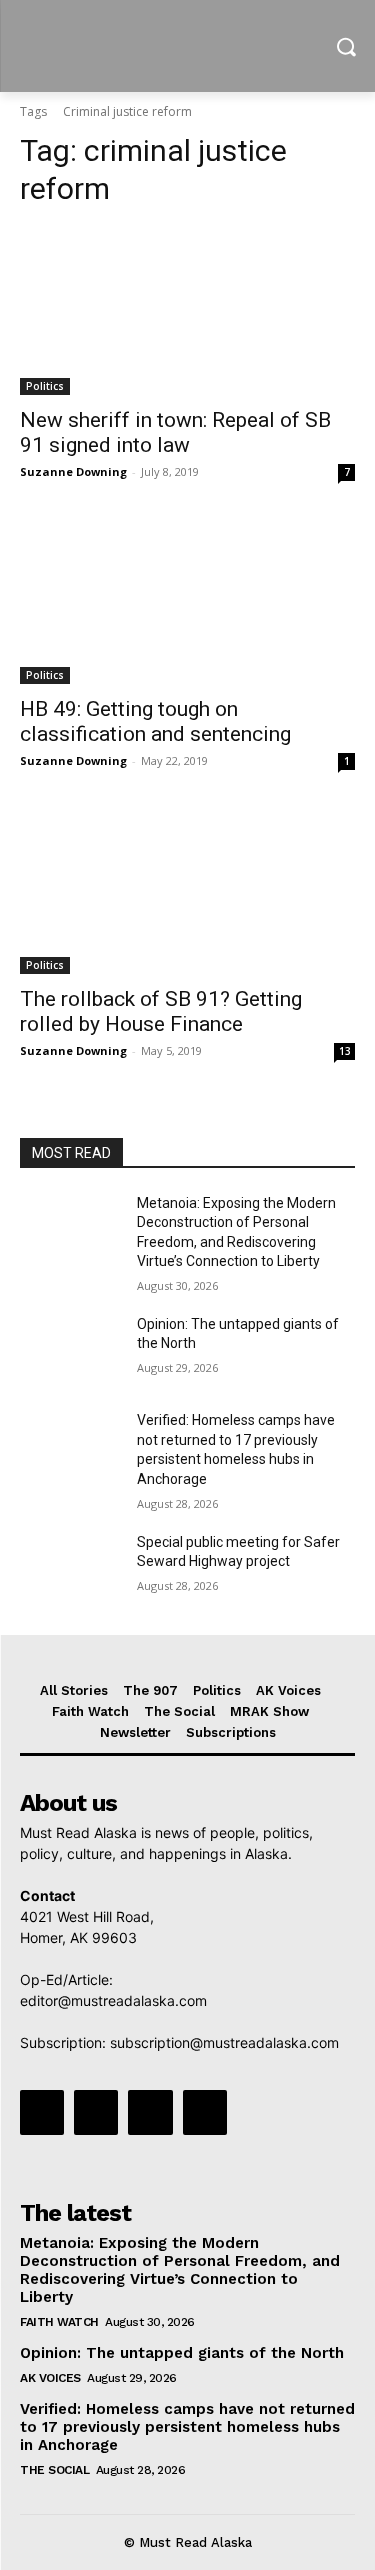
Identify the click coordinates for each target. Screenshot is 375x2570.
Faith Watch (59, 2322)
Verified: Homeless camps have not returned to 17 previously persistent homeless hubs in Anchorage (187, 2427)
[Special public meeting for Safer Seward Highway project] (70, 1568)
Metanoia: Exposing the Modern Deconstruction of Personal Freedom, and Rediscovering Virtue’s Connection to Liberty (180, 2270)
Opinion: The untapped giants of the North (182, 2353)
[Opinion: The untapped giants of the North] (70, 1350)
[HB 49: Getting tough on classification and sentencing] (187, 601)
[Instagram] (96, 2112)
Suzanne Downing (73, 471)
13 (345, 1051)
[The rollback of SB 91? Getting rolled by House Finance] (187, 890)
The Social (54, 2470)
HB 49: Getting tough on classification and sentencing (155, 721)
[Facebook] (42, 2112)
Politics (45, 386)
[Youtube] (205, 2112)
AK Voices (50, 2378)
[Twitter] (150, 2112)
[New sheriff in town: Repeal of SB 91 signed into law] (187, 311)
